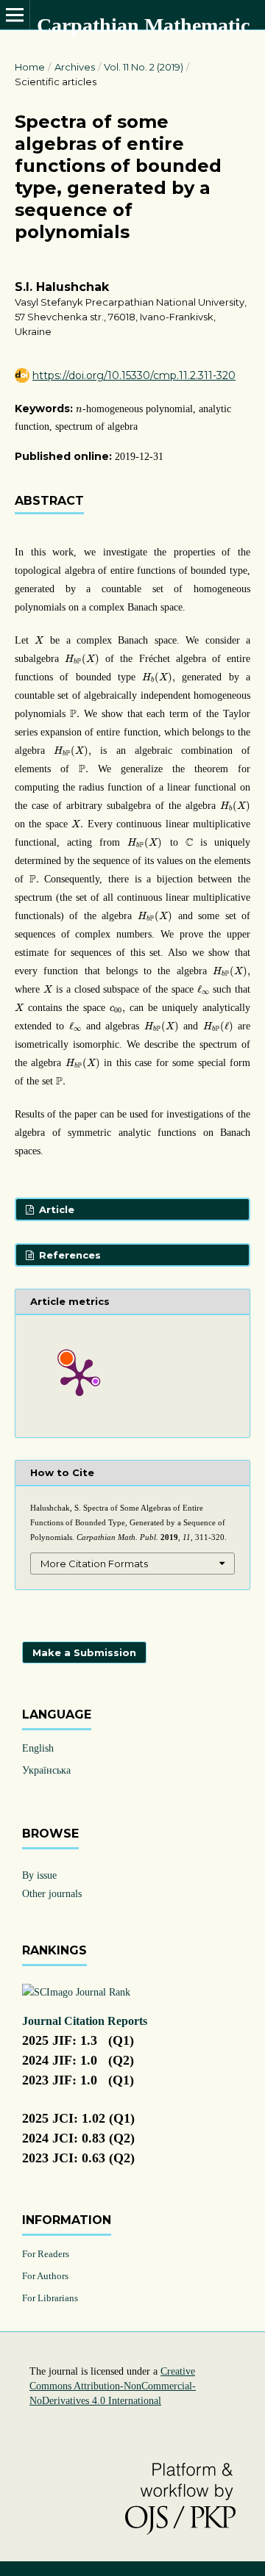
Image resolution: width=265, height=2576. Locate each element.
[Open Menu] (15, 15)
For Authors (45, 2276)
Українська (46, 1770)
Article (55, 1209)
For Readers (46, 2254)
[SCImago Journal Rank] (76, 1992)
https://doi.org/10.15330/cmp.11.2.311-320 (134, 375)
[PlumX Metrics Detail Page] (79, 1376)
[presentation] (79, 410)
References (68, 1255)
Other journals (52, 1894)
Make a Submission (84, 1652)
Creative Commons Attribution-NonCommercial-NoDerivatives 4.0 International (113, 2386)
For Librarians (50, 2298)
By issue (39, 1875)
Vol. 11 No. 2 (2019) (144, 67)
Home (30, 67)
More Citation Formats (94, 1564)
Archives (75, 67)
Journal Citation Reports (85, 2021)
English (38, 1748)
